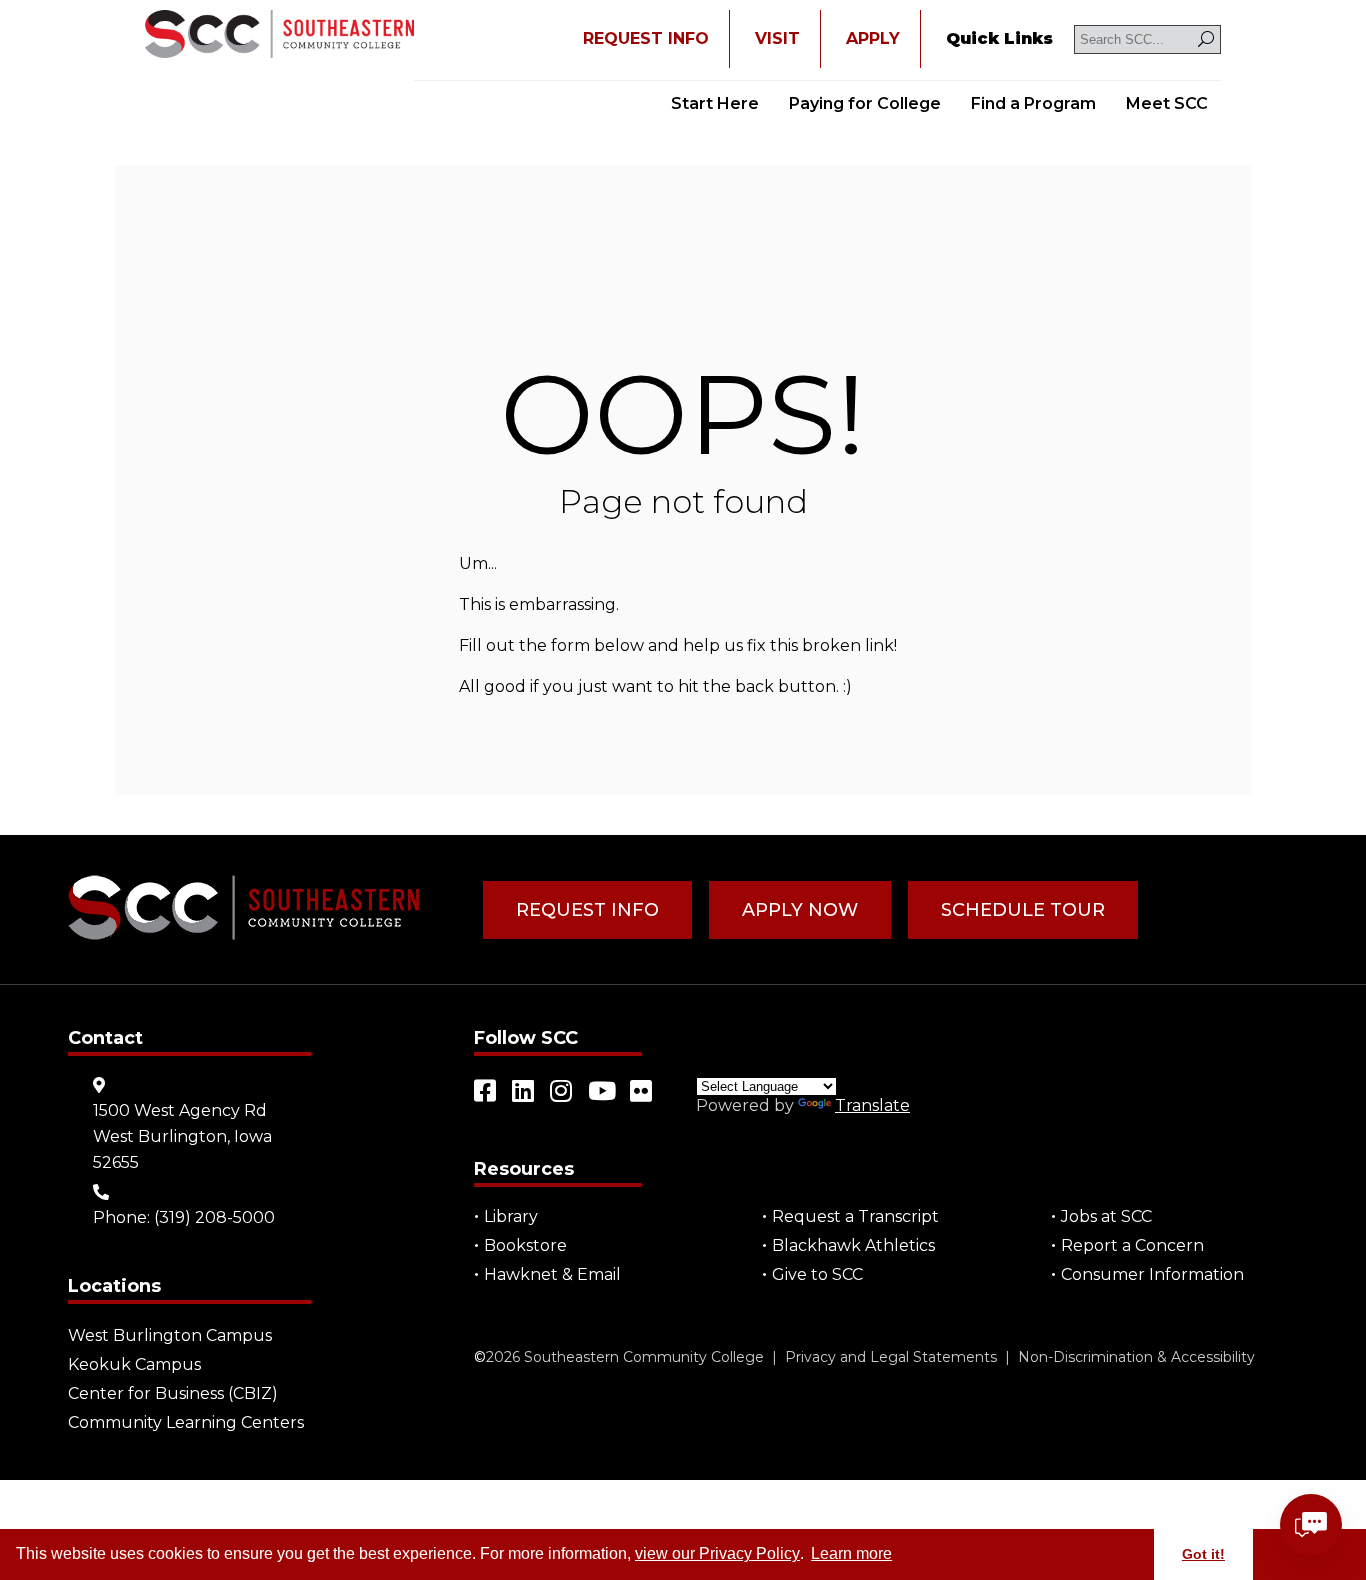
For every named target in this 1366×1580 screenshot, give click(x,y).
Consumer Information (1152, 1274)
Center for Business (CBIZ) (173, 1393)
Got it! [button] (1203, 1554)
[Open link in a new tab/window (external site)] (486, 1091)
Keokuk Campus (134, 1364)
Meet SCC (1167, 103)
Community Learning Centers (186, 1422)
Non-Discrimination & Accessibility (1136, 1357)
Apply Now (800, 910)
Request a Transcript (855, 1216)
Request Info (587, 910)
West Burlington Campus (170, 1335)
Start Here (715, 103)
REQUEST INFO (646, 38)
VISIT (777, 38)
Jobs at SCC (1106, 1216)
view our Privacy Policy (717, 1553)
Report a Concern (1132, 1245)
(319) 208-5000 (214, 1217)
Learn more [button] (851, 1553)
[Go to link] (279, 36)
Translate (872, 1105)
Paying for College (865, 103)
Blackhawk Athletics (853, 1245)
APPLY (873, 38)
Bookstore (525, 1245)
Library (511, 1216)
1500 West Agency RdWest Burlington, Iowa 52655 (182, 1136)
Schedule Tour (1023, 910)
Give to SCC (817, 1274)
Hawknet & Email (552, 1274)
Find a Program (1033, 103)
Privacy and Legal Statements (891, 1357)
